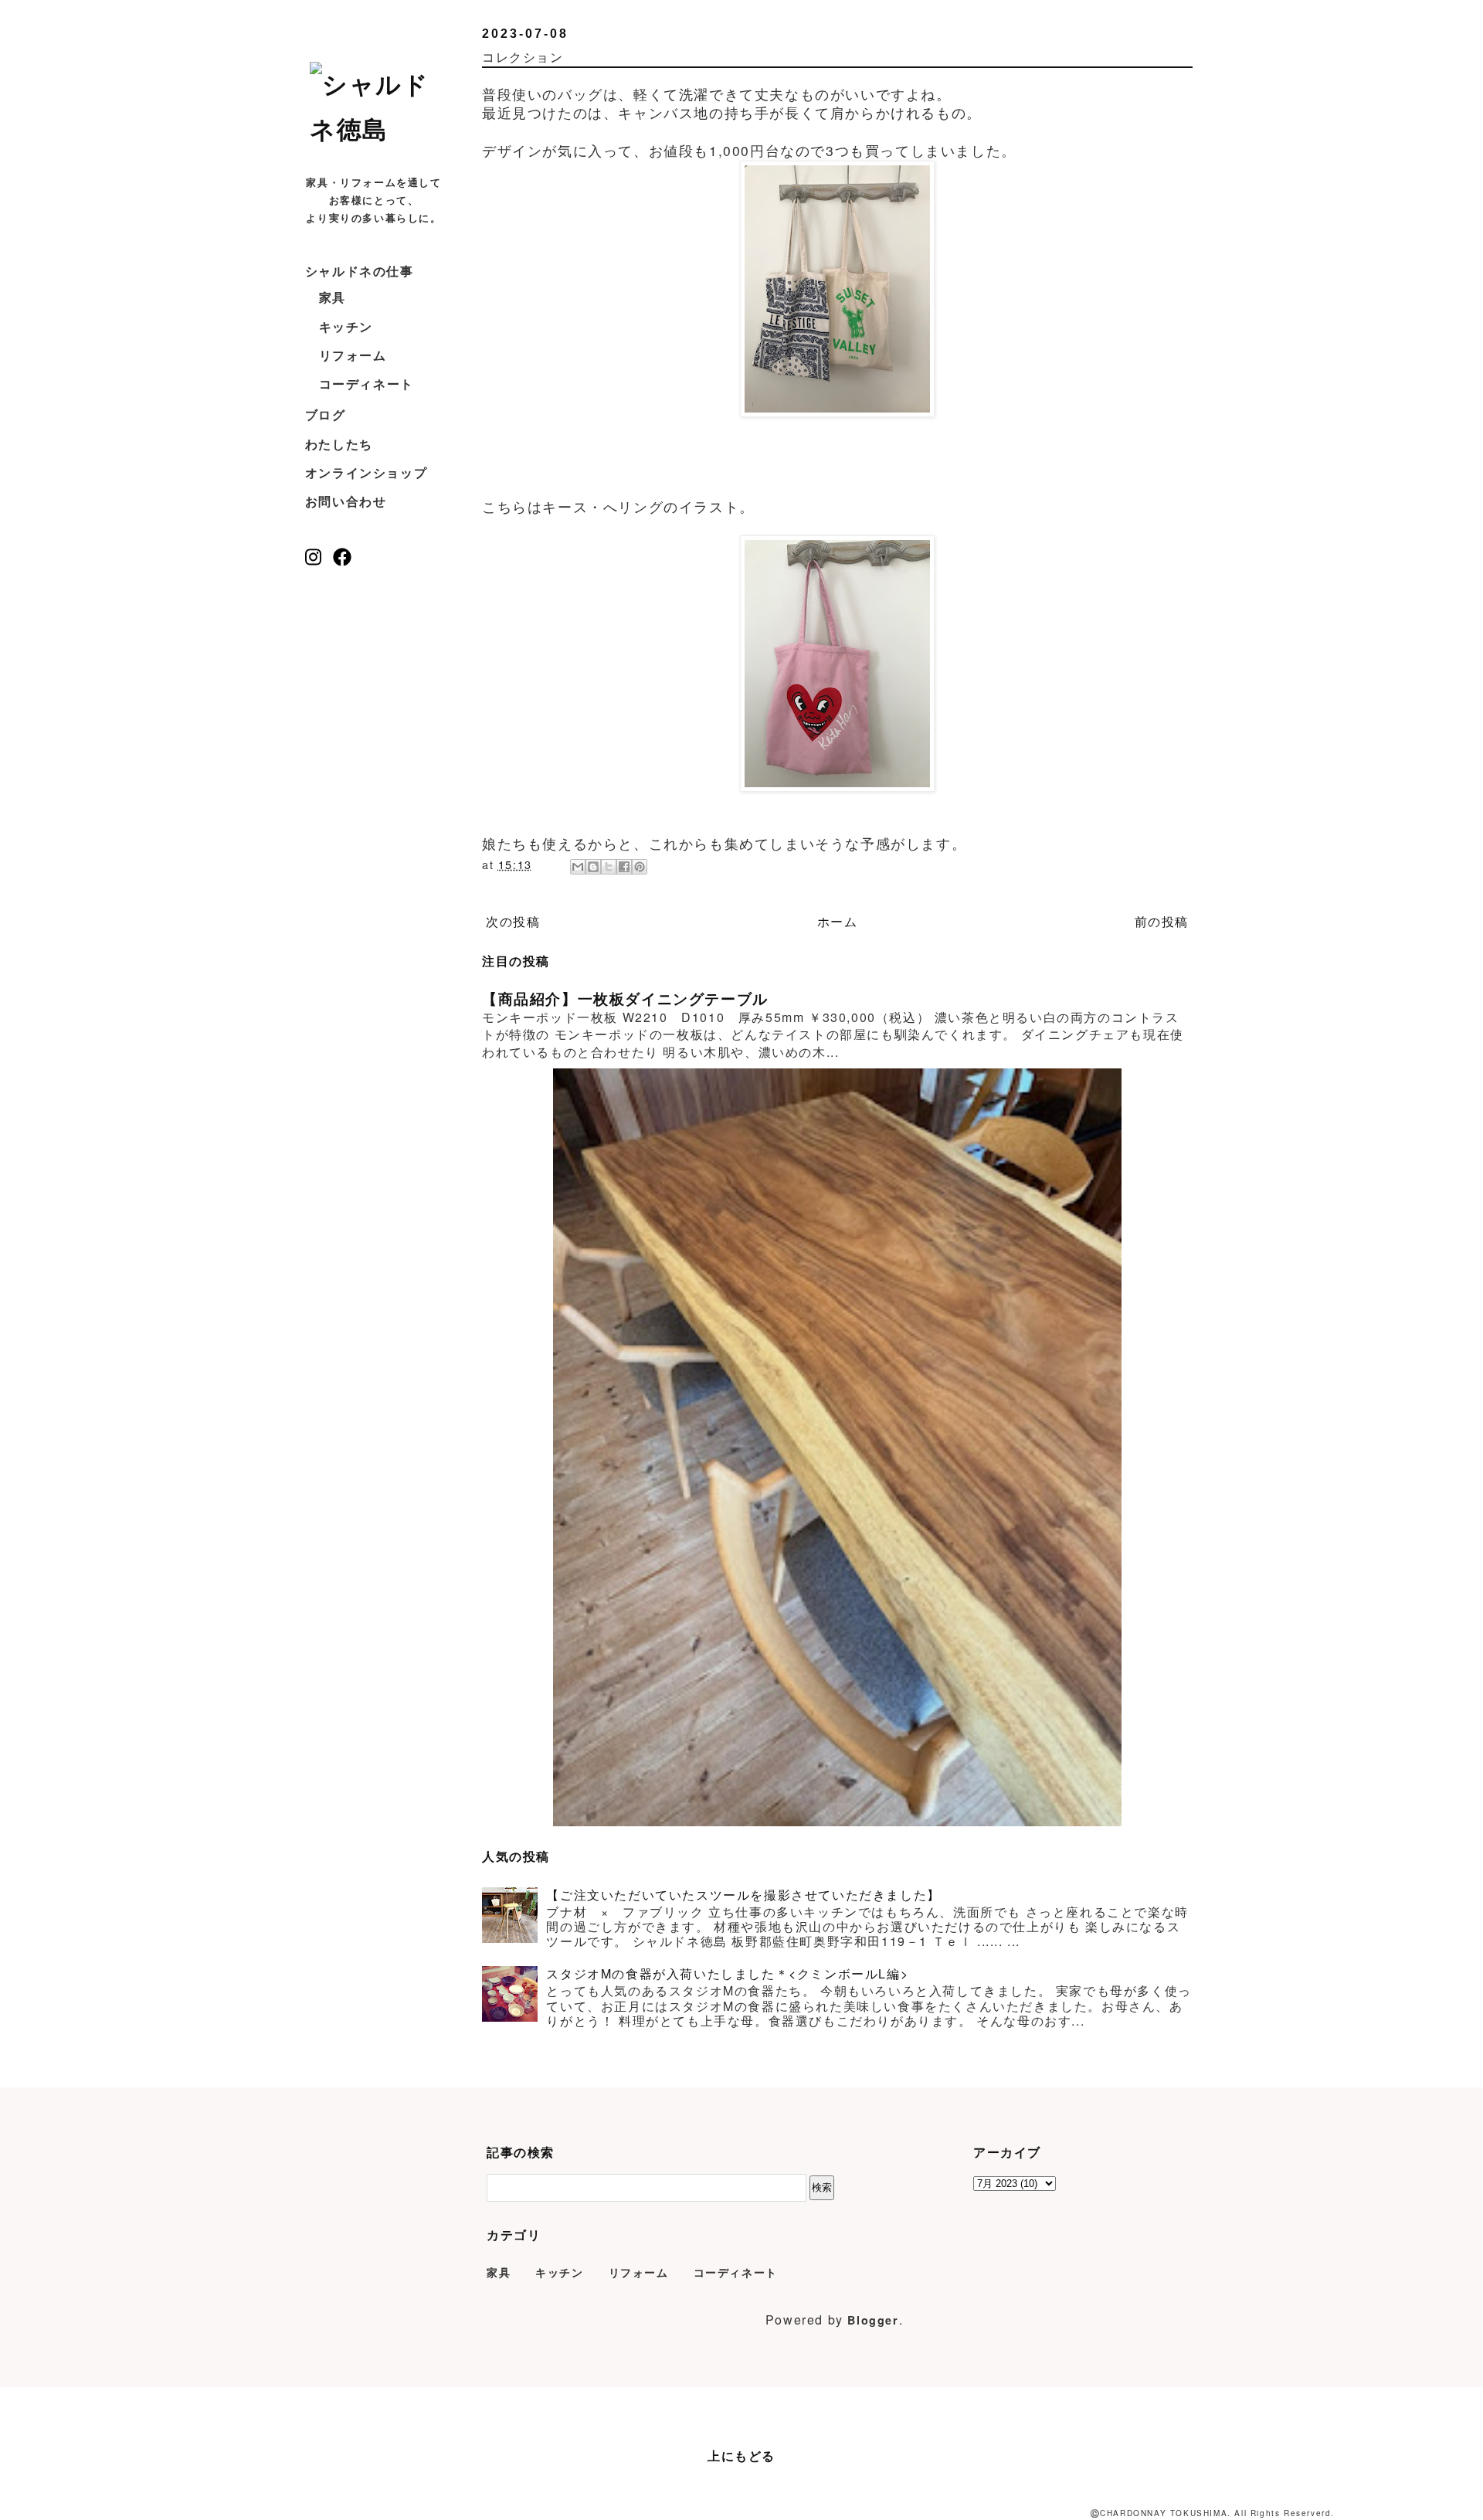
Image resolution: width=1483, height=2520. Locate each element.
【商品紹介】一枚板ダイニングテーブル (625, 998)
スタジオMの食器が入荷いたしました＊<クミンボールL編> (727, 1973)
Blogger (873, 2320)
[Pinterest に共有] (640, 867)
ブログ (326, 414)
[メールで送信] (578, 867)
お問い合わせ (346, 501)
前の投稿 (1162, 921)
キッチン (346, 326)
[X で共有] (609, 867)
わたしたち (339, 444)
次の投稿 (513, 921)
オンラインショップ (366, 472)
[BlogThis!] (593, 867)
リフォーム (353, 355)
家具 (333, 297)
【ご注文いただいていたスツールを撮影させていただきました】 (743, 1895)
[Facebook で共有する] (624, 867)
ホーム (838, 921)
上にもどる (741, 2455)
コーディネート (367, 384)
